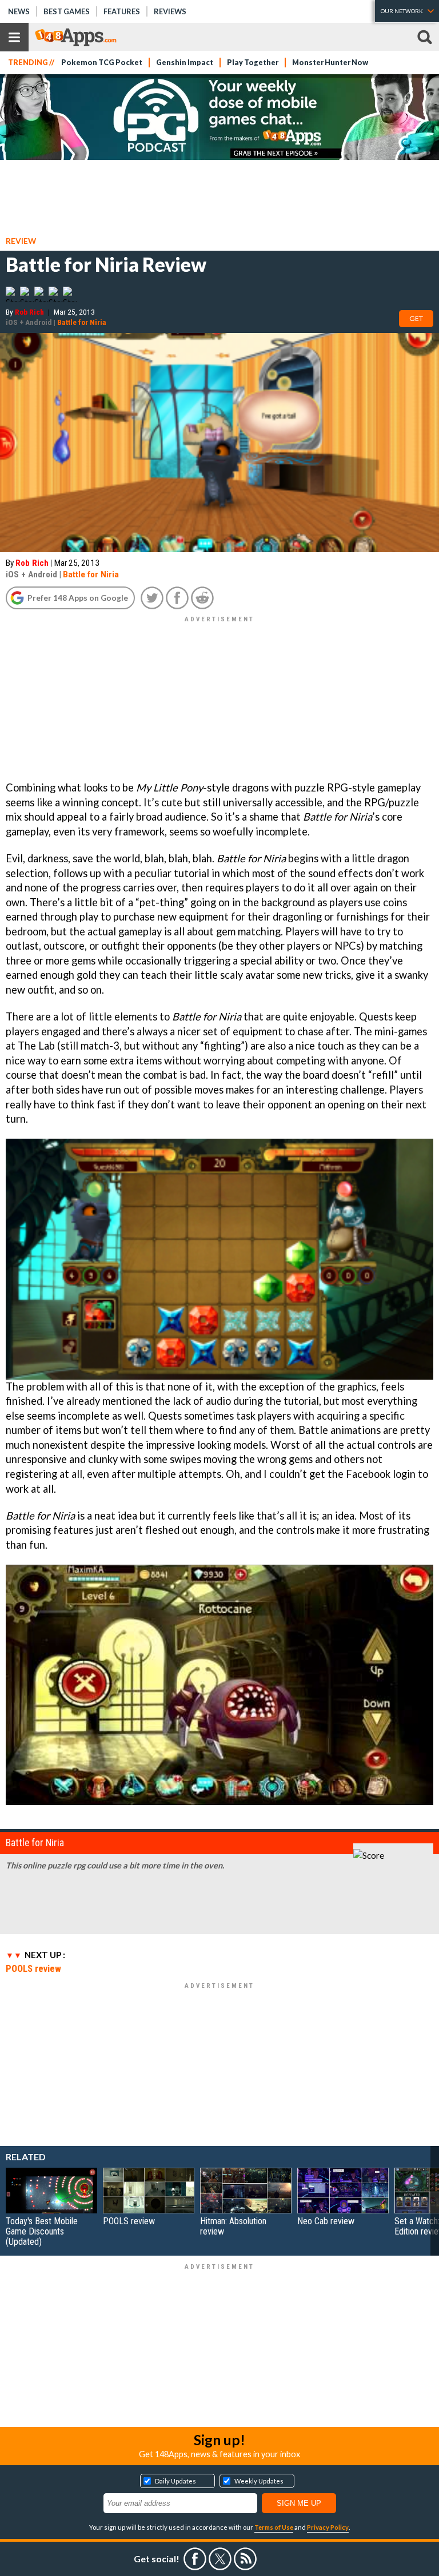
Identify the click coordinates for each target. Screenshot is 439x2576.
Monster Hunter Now (330, 63)
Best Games (67, 11)
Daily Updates (175, 2481)
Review (21, 241)
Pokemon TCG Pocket (102, 63)
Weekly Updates (259, 2481)
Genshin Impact (185, 63)
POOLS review (33, 1968)
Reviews (170, 11)
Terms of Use (274, 2527)
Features (122, 11)
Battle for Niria (82, 322)
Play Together (253, 63)
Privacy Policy (328, 2527)
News (19, 11)
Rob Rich (29, 312)
